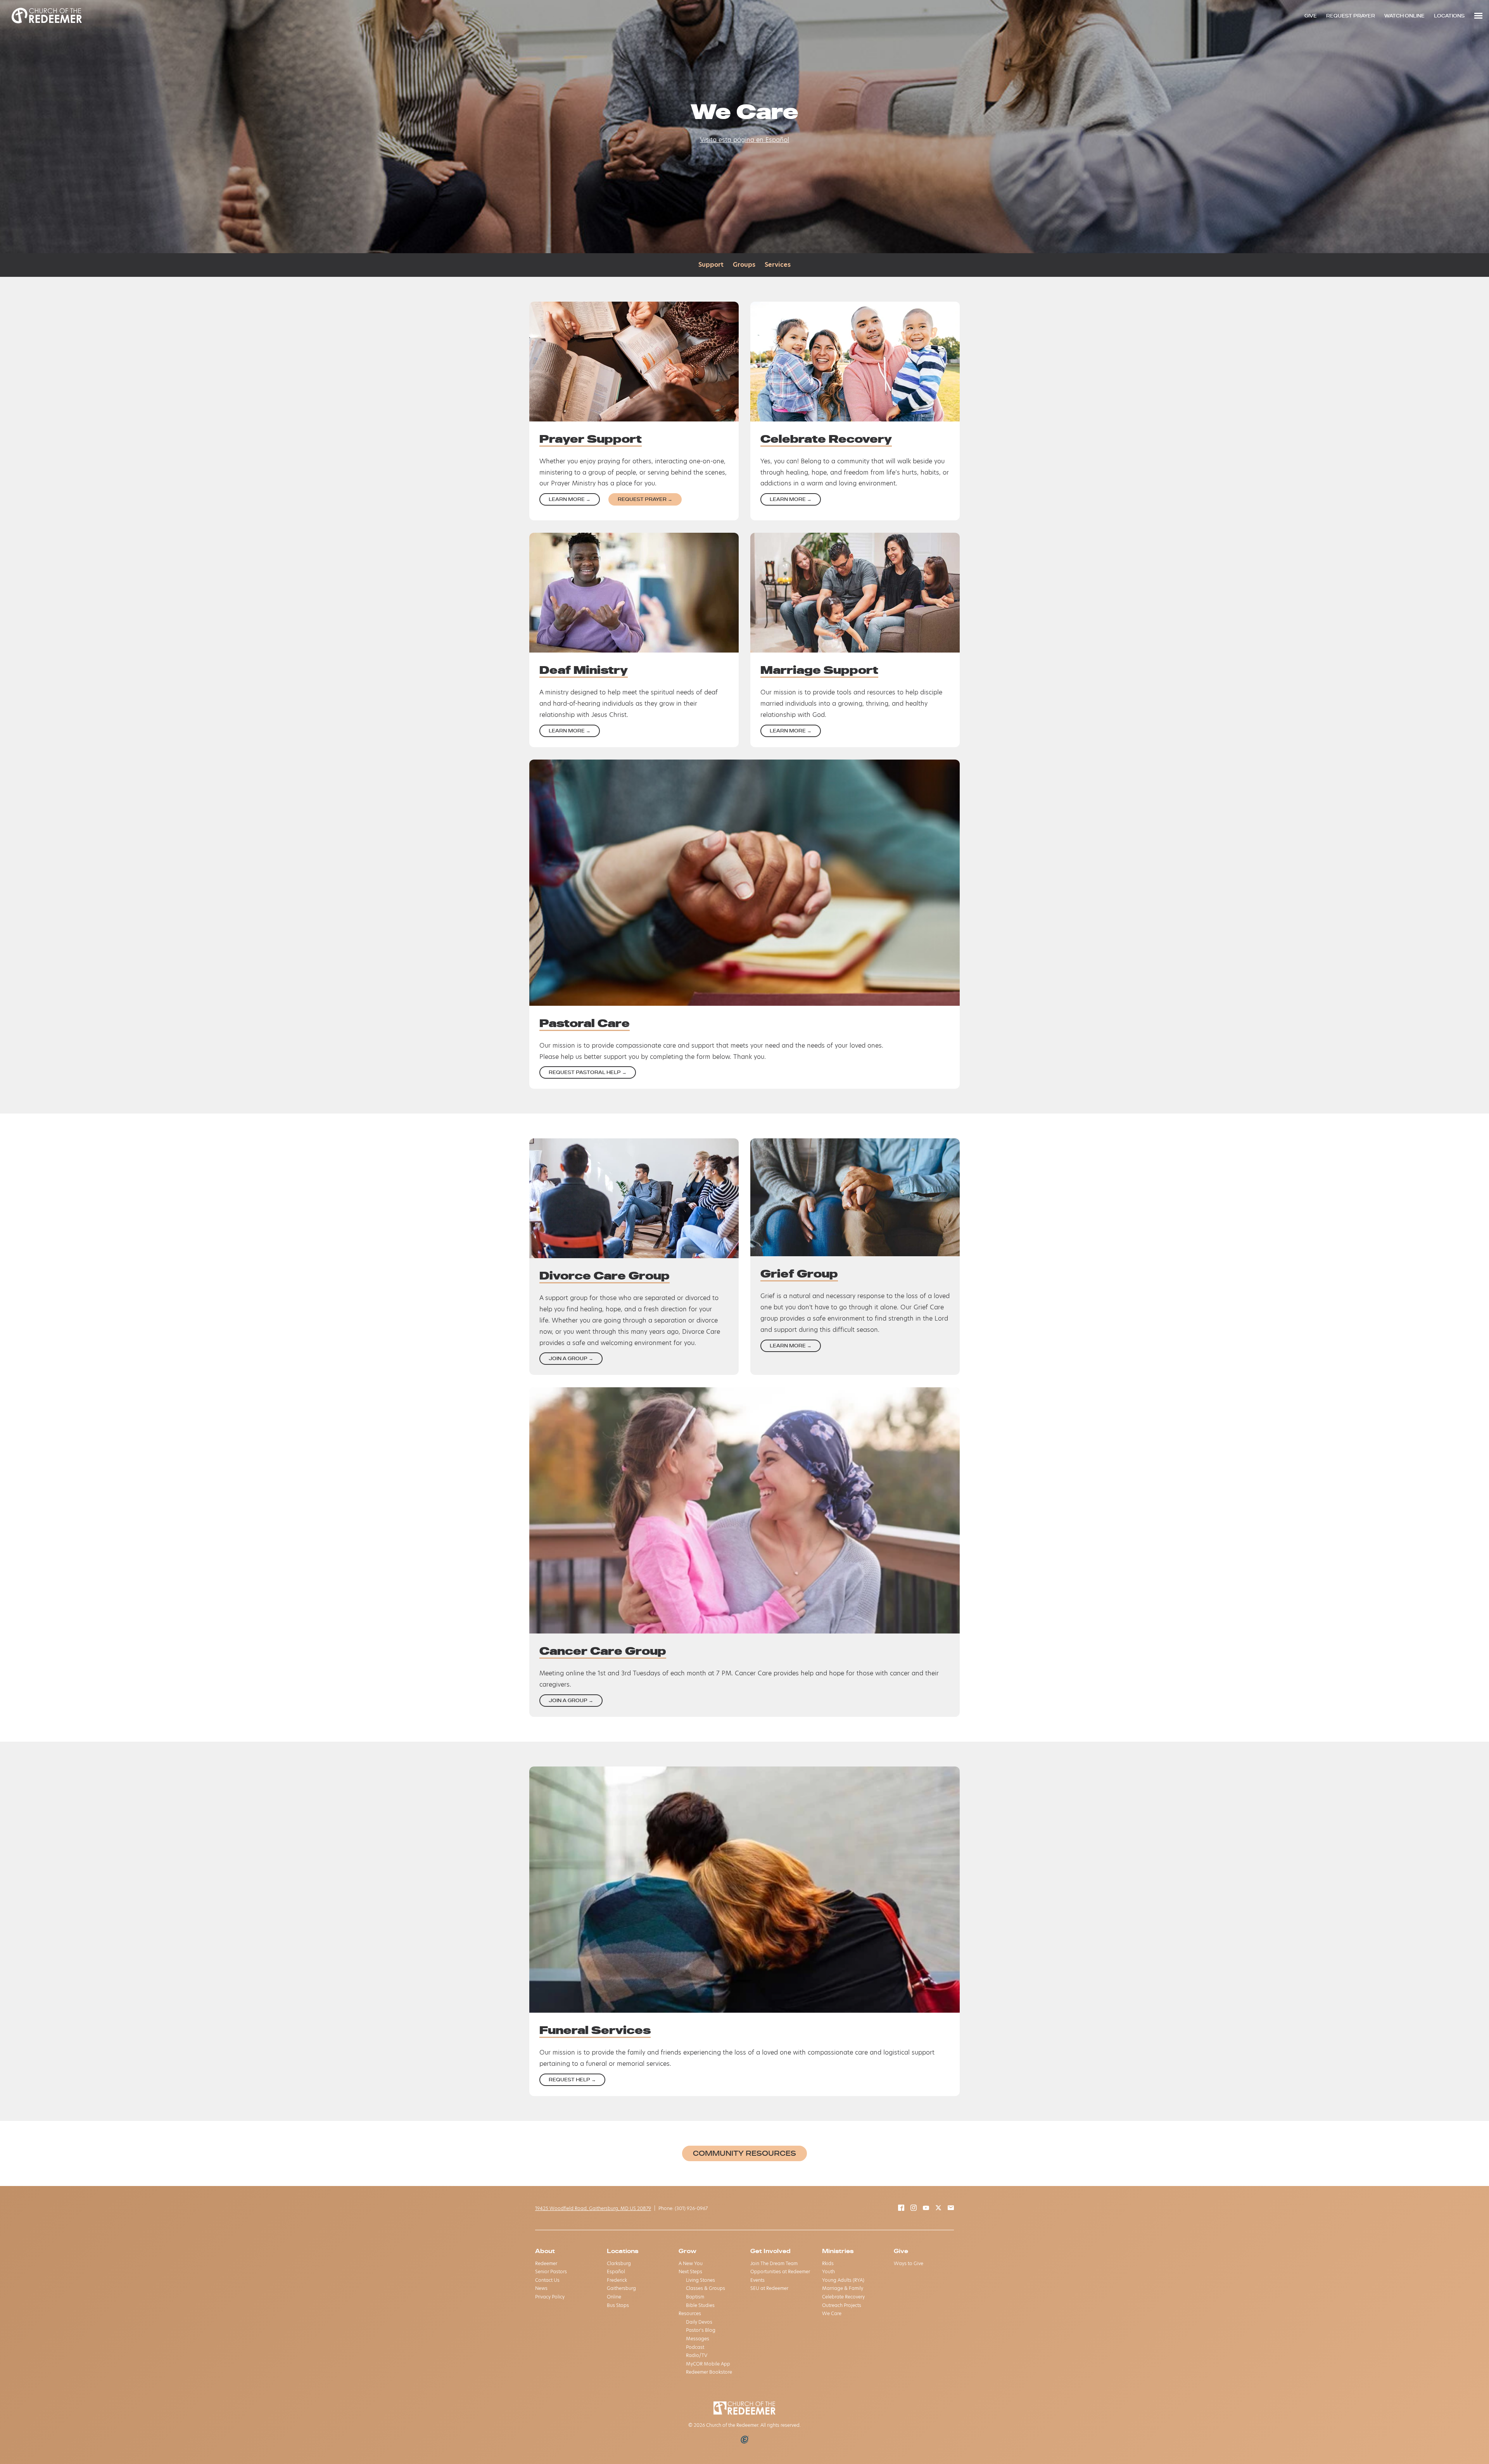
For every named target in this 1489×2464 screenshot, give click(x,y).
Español (616, 2271)
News (541, 2288)
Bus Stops (618, 2305)
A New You (691, 2263)
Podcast (695, 2347)
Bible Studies (700, 2305)
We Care (832, 2313)
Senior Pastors (551, 2271)
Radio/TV (697, 2355)
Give (901, 2251)
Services (778, 265)
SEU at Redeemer (769, 2288)
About (545, 2251)
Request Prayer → (645, 499)
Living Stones (700, 2280)
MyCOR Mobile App (708, 2364)
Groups (744, 265)
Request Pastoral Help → (588, 1072)
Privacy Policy (550, 2297)
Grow (687, 2251)
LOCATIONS (1449, 16)
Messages (698, 2339)
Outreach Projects (842, 2305)
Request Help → (572, 2080)
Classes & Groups (706, 2288)
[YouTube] (926, 2209)
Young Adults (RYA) (843, 2280)
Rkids (828, 2263)
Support (711, 265)
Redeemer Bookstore (709, 2372)
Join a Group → (571, 1358)
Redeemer (546, 2263)
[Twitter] (938, 2209)
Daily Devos (699, 2322)
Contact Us (547, 2280)
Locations (623, 2251)
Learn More (570, 499)
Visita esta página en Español (744, 140)
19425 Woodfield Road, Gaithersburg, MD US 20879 (593, 2208)
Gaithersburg (621, 2288)
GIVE (1311, 16)
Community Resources (744, 2153)
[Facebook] (901, 2209)
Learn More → (791, 731)
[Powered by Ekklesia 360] (745, 2440)
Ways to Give (909, 2263)
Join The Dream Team (774, 2263)
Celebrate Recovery (843, 2297)
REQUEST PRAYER (1351, 16)
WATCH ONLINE (1404, 16)
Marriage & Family (843, 2288)
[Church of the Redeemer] (47, 16)
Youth (828, 2271)
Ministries (838, 2251)
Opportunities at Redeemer (780, 2271)
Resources (690, 2313)
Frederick (617, 2280)
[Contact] (951, 2209)
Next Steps (690, 2271)
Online (614, 2297)
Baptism (695, 2297)
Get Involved (770, 2251)
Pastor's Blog (701, 2330)
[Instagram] (914, 2209)
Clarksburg (619, 2263)
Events (757, 2280)
